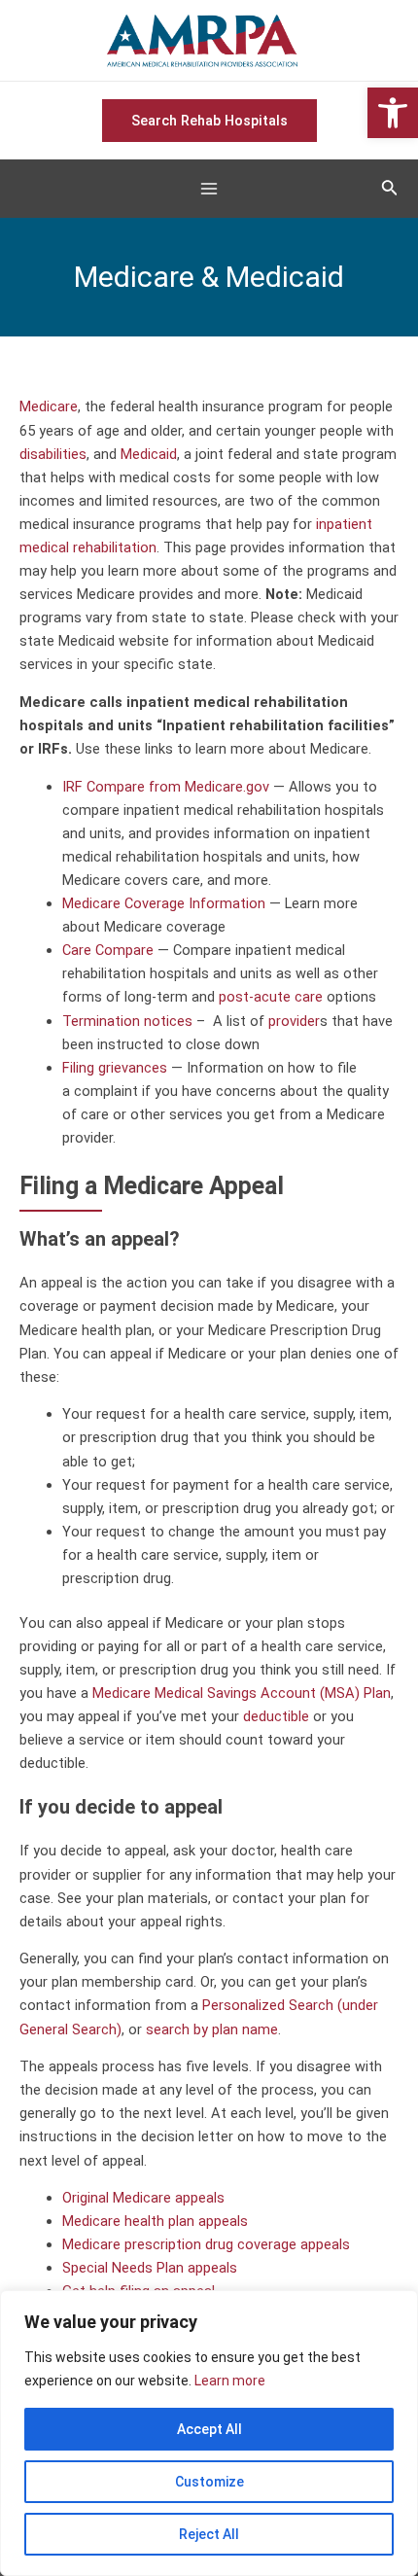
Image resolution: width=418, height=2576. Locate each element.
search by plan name (212, 2029)
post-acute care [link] (271, 997)
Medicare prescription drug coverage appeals (206, 2244)
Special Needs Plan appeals (150, 2268)
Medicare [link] (49, 406)
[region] (209, 2433)
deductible (276, 1716)
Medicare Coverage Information (164, 903)
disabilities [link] (53, 454)
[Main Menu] (209, 190)
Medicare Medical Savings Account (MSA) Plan (242, 1693)
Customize (209, 2482)
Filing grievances (115, 1068)
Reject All (209, 2534)
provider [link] (294, 1021)
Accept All (209, 2429)
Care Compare (108, 950)
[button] (393, 113)
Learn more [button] (230, 2381)
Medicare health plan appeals (155, 2221)
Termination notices (127, 1021)
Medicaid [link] (149, 454)
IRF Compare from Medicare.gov (166, 787)
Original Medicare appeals (143, 2198)
